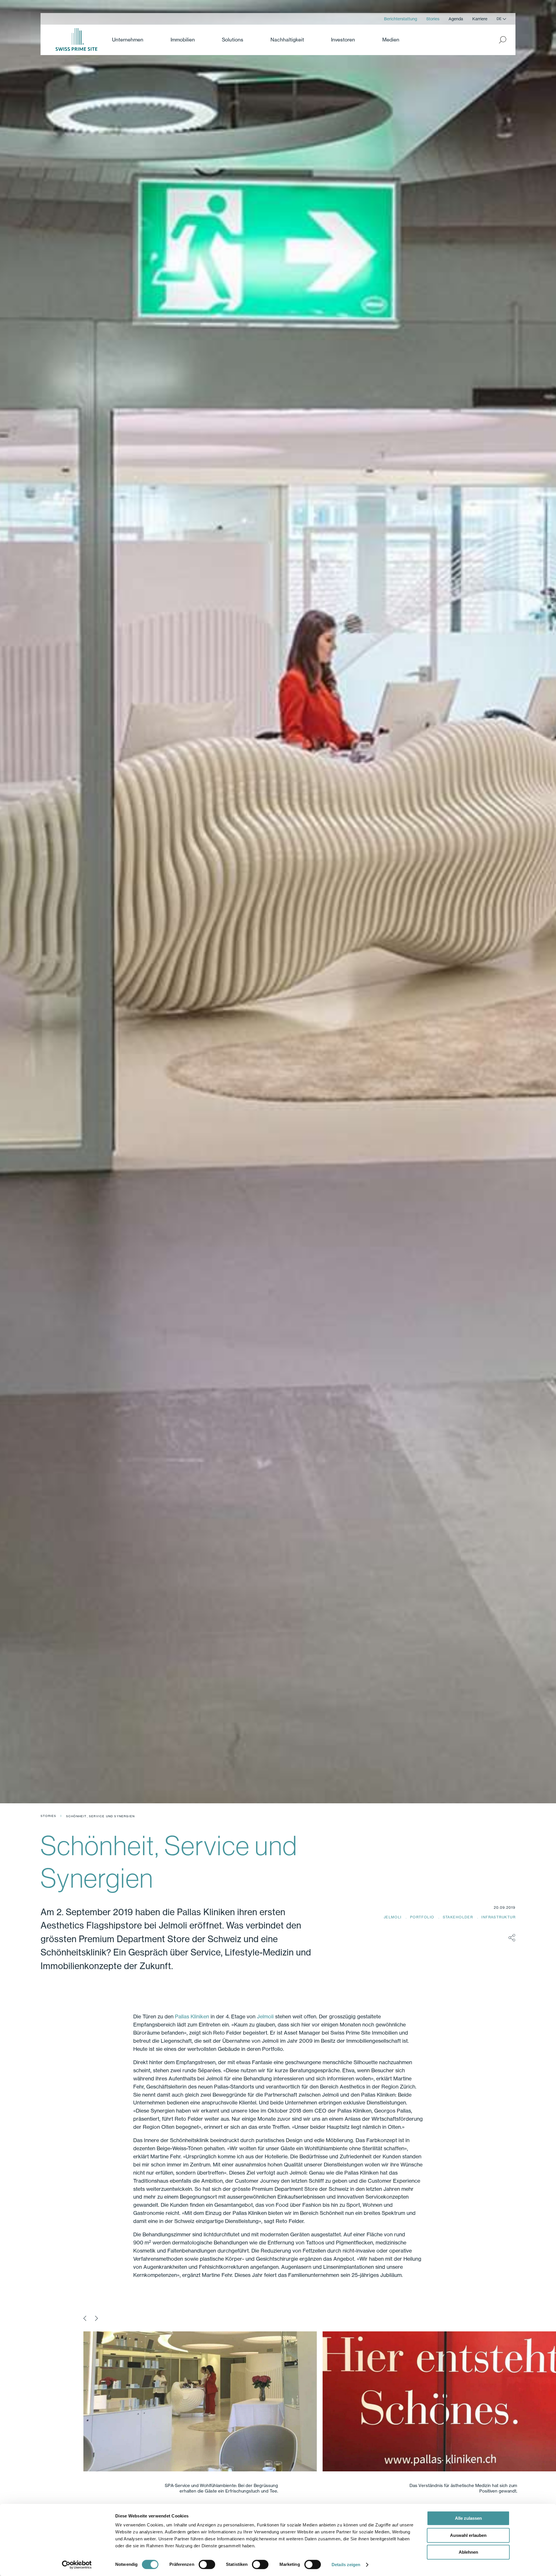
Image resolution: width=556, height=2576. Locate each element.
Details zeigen (346, 2565)
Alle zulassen (468, 2518)
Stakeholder (459, 1917)
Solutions (233, 40)
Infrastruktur (498, 1917)
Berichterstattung (400, 19)
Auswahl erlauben (468, 2535)
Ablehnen (468, 2552)
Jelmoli (393, 1917)
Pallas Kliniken (192, 2016)
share (512, 1938)
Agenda (456, 19)
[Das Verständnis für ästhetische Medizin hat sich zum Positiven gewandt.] (193, 2402)
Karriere (480, 19)
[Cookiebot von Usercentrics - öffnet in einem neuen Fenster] (77, 2565)
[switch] (207, 2564)
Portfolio (423, 1917)
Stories (433, 19)
